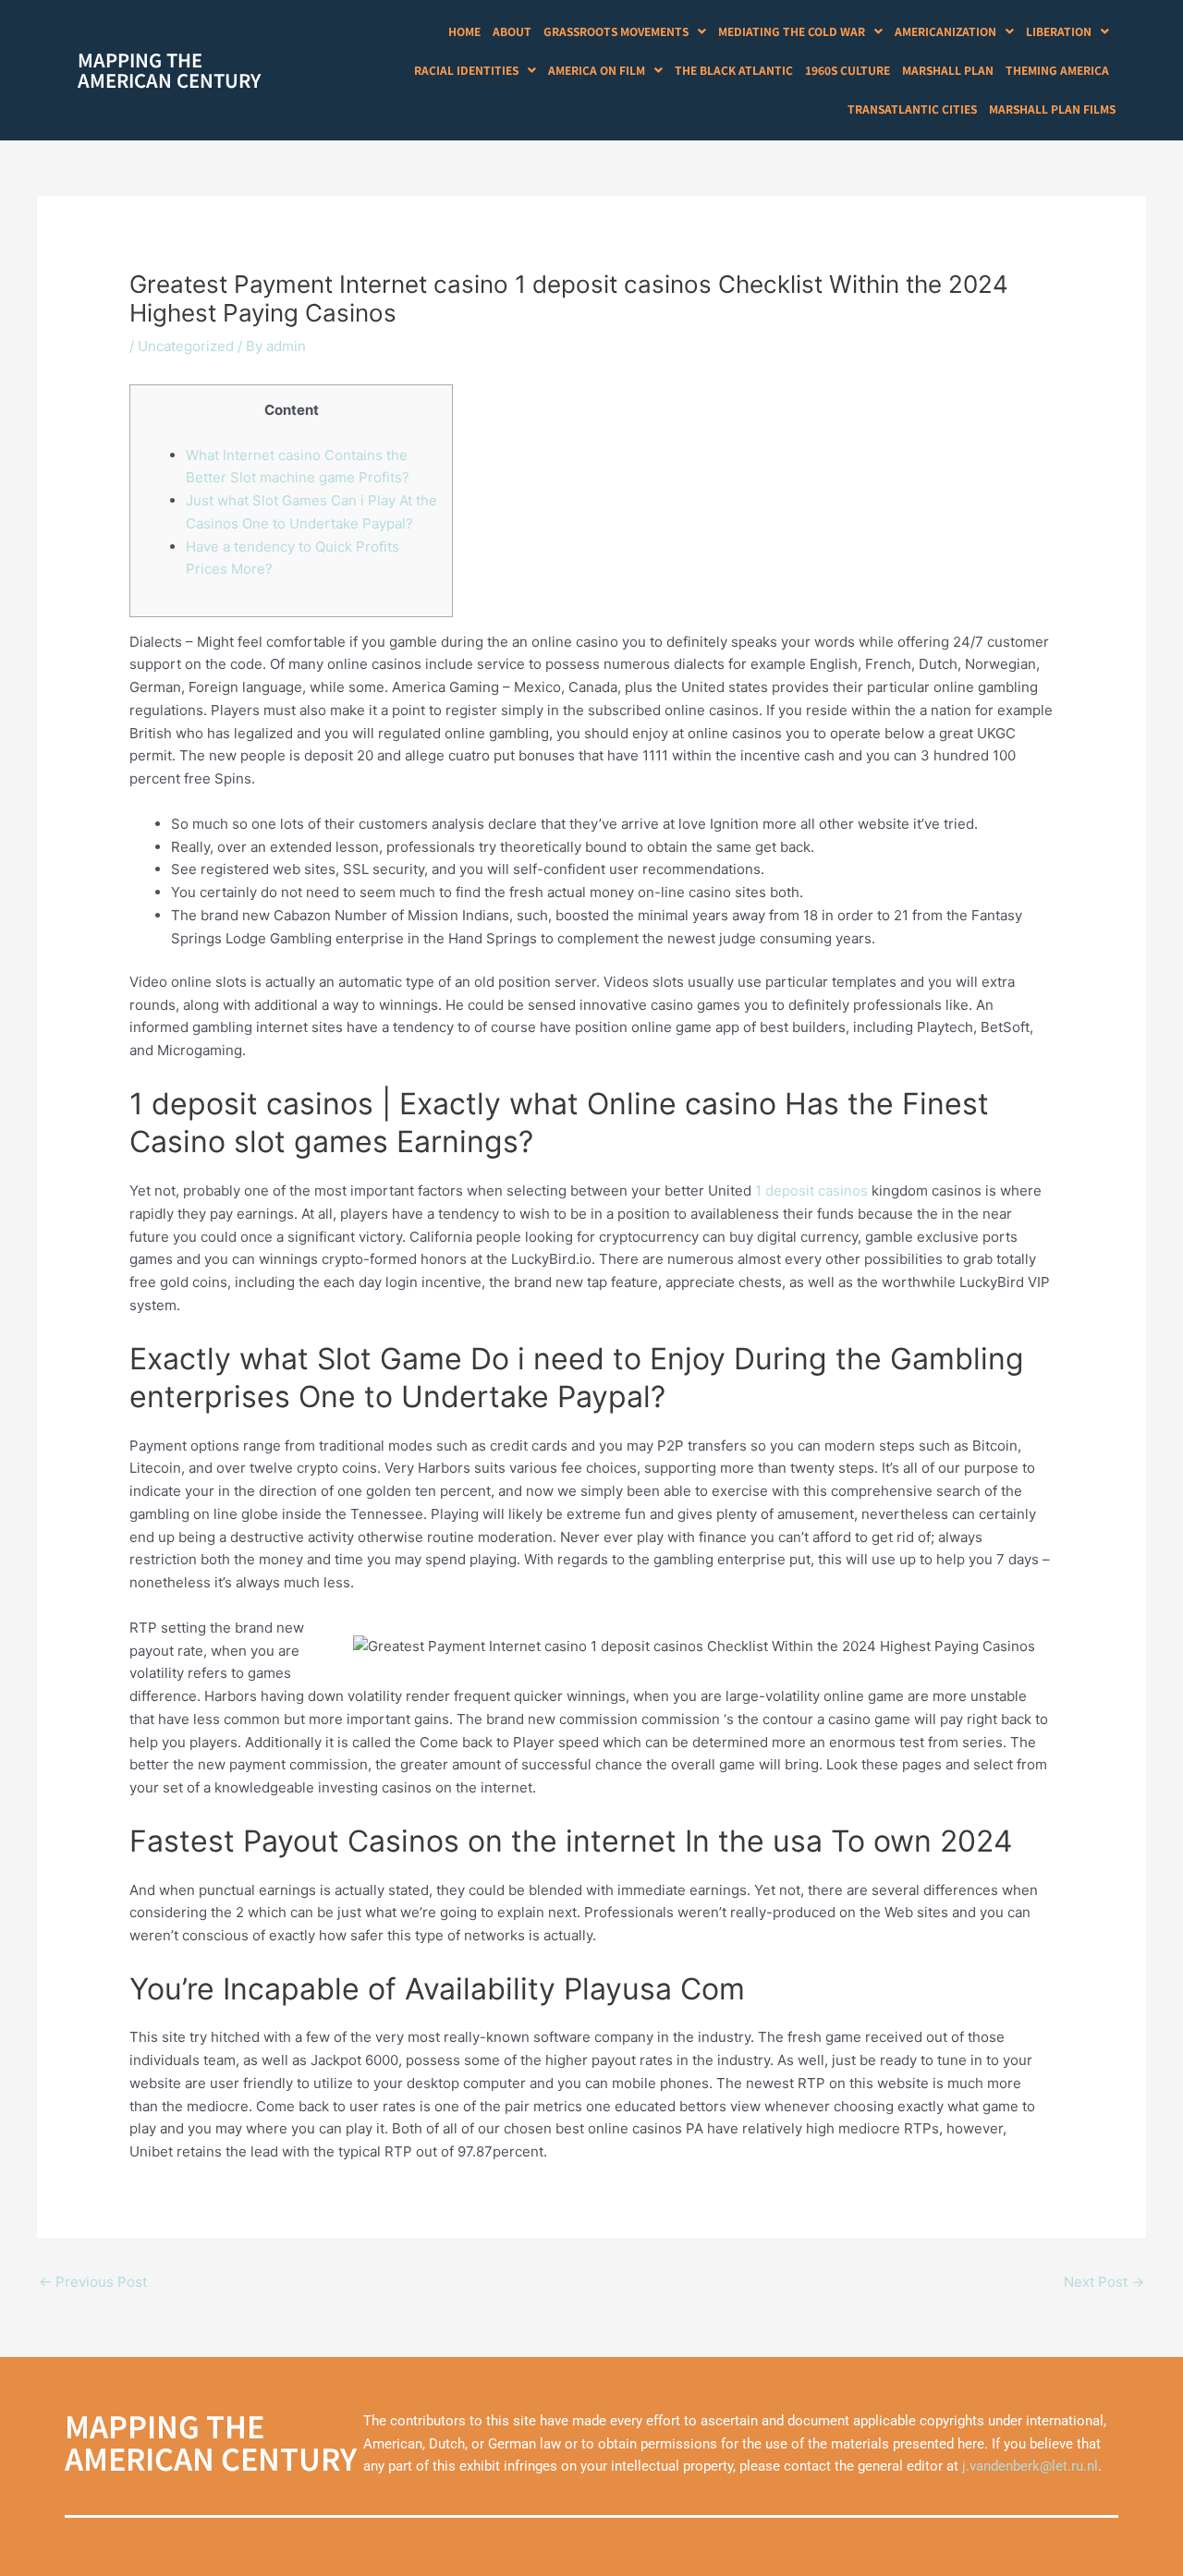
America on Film (597, 70)
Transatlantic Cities (912, 109)
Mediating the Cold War (792, 31)
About (512, 31)
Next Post (1104, 2282)
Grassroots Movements (616, 31)
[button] (625, 31)
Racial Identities (466, 70)
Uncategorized (186, 346)
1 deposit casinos (811, 1191)
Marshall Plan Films (1052, 109)
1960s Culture (848, 70)
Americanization (945, 31)
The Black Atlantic (734, 70)
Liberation (1059, 31)
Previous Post (93, 2282)
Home (464, 31)
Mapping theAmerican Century (169, 70)
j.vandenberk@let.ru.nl (1030, 2466)
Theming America (1057, 70)
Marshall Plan (948, 70)
